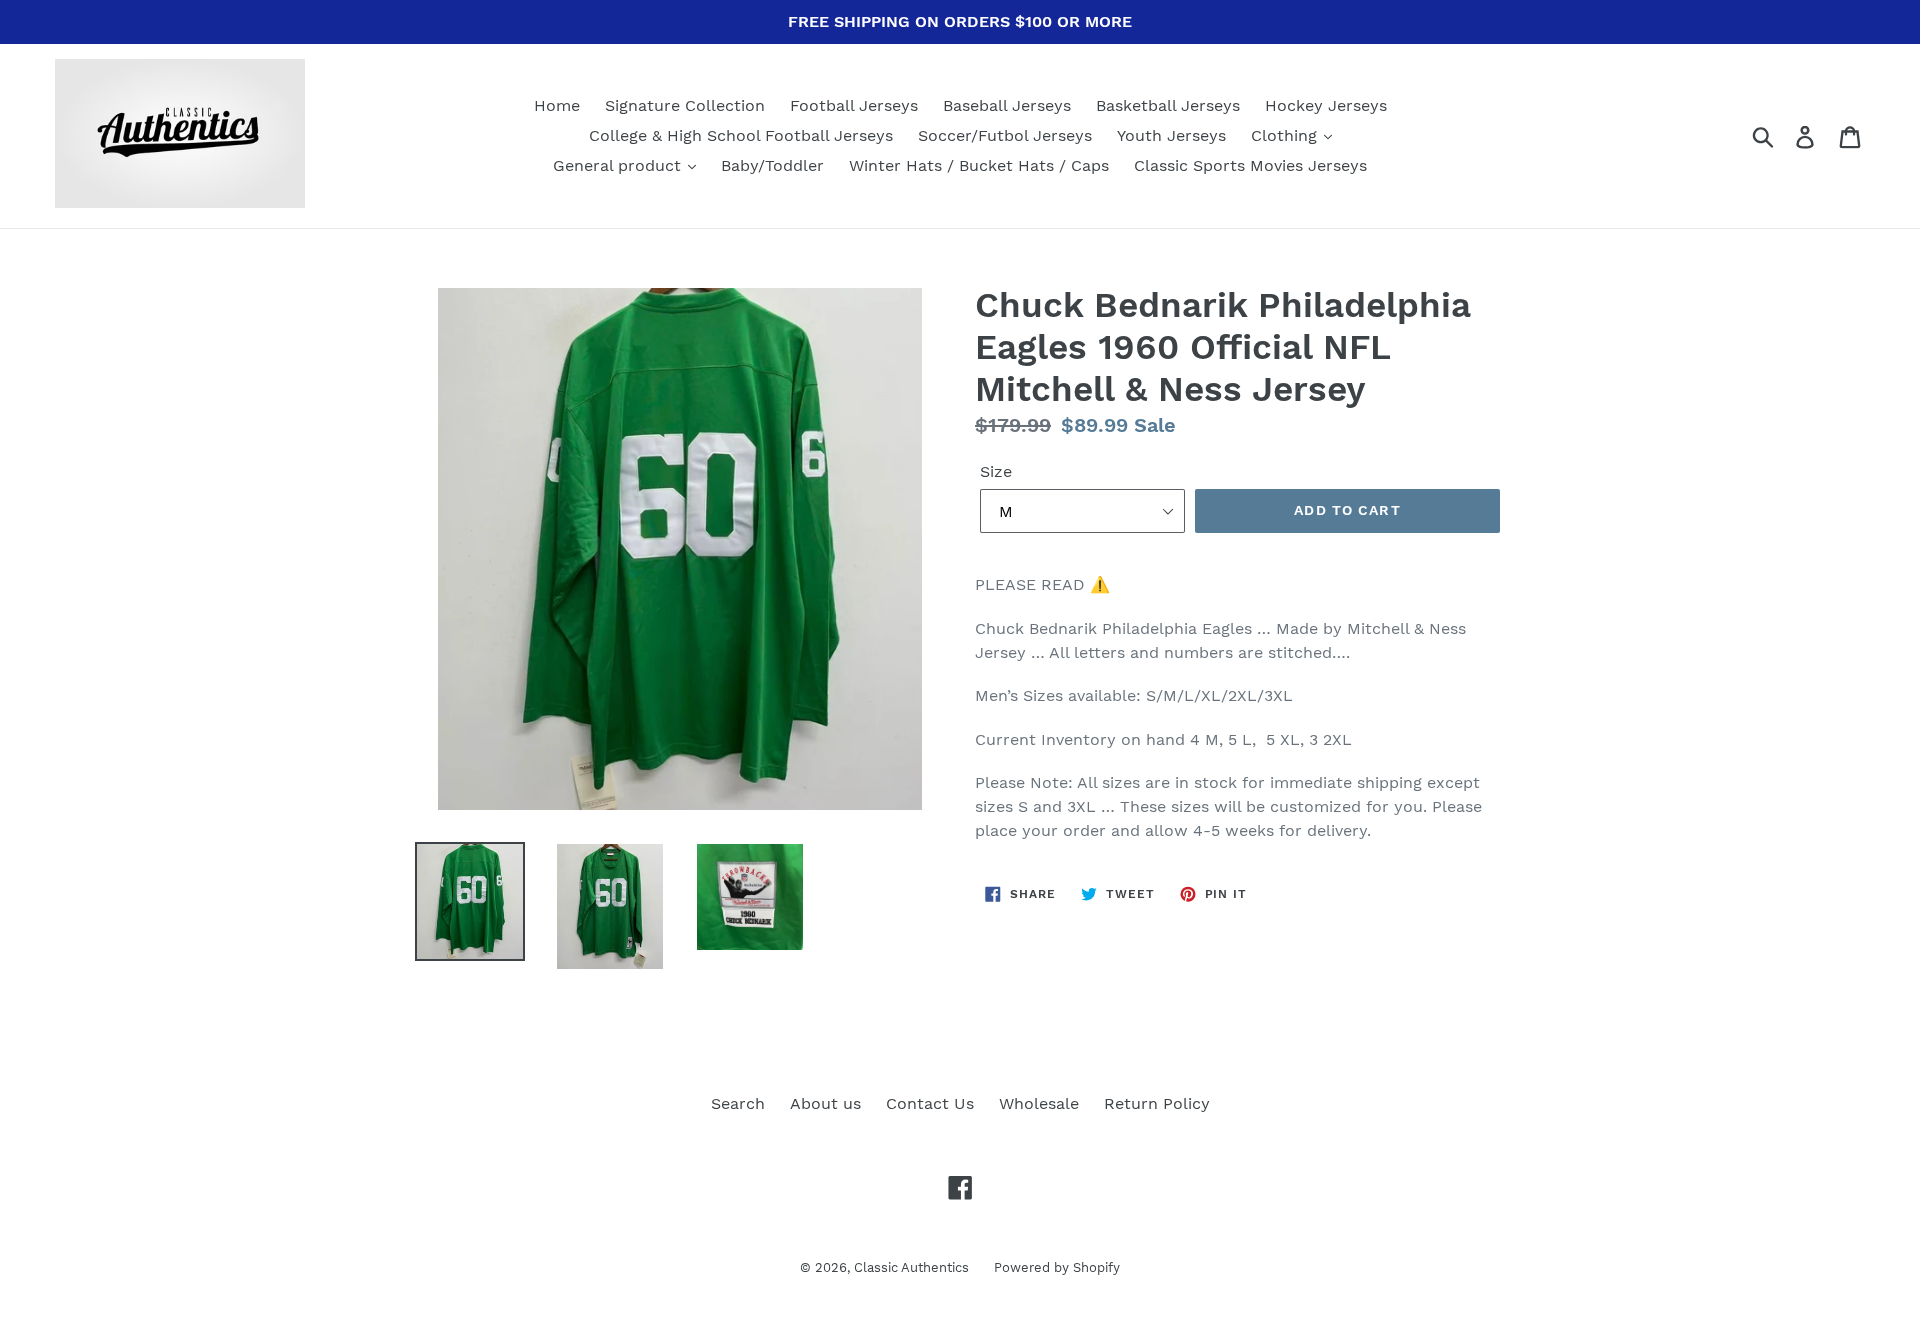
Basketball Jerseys (1168, 105)
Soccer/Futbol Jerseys (1005, 135)
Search (738, 1103)
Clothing (1286, 135)
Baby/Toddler (772, 165)
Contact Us (930, 1103)
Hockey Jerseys (1326, 105)
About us (825, 1103)
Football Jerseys (854, 105)
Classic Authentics (911, 1267)
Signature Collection (685, 105)
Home (557, 105)
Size (996, 471)
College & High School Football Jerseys (741, 135)
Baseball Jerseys (1007, 105)
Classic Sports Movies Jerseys (1250, 165)
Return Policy (1157, 1103)
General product (619, 165)
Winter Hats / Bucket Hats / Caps (979, 165)
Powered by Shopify (1057, 1267)
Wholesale (1039, 1103)
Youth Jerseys (1171, 135)
